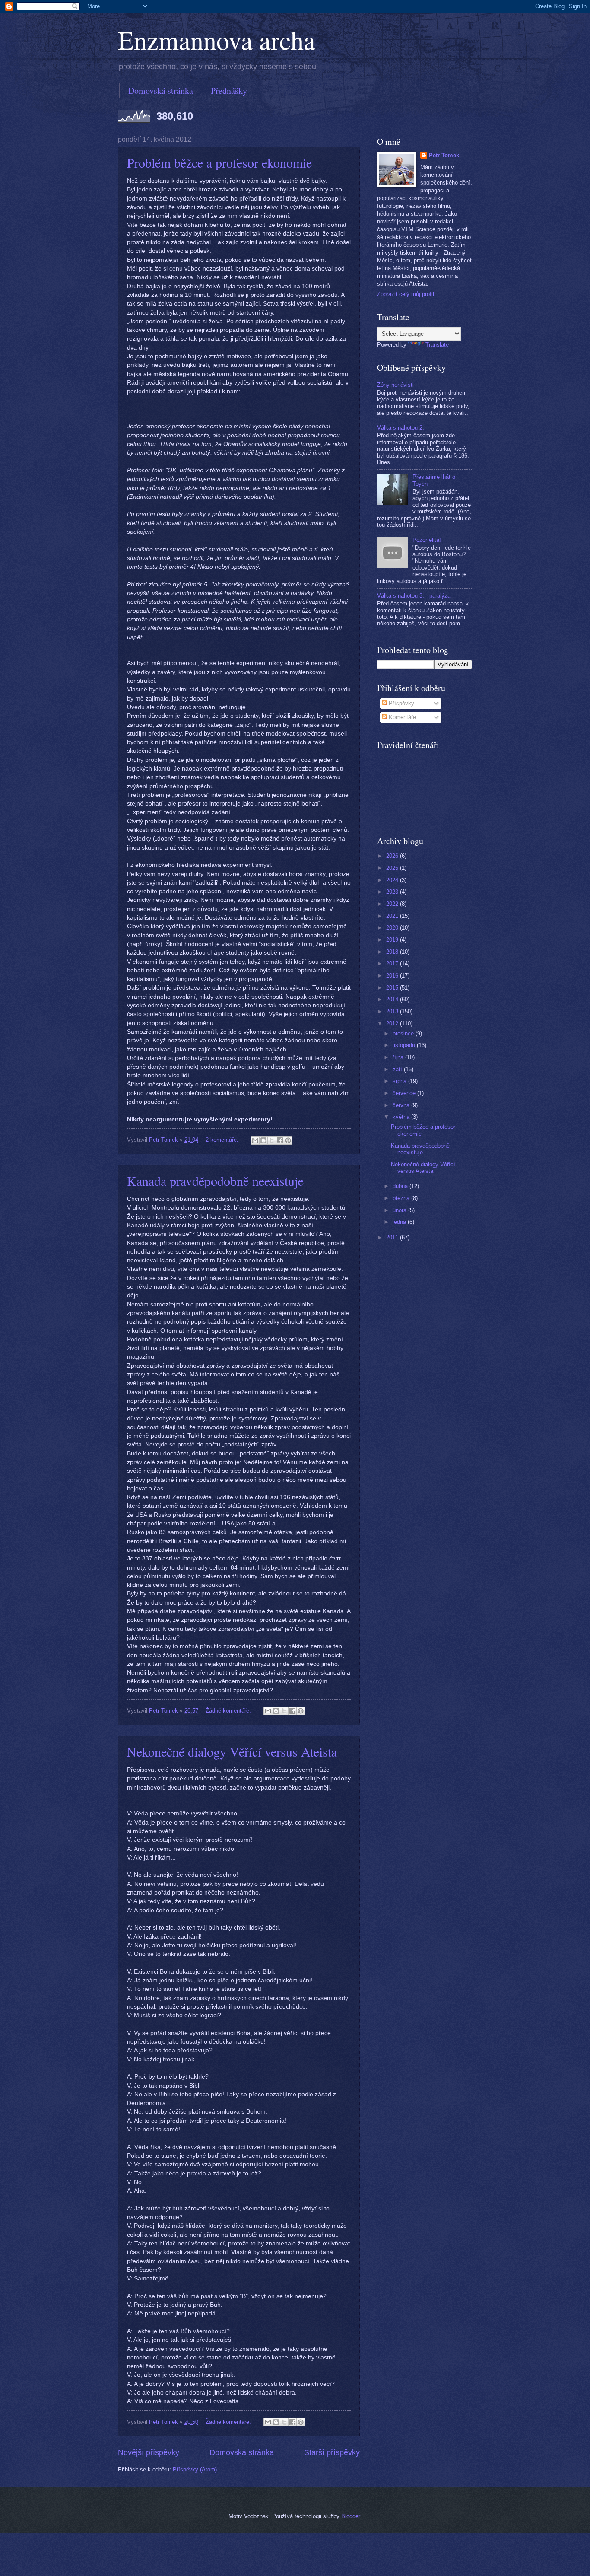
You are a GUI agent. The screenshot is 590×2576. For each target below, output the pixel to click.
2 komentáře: (223, 1140)
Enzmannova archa (217, 40)
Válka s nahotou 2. (401, 428)
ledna (400, 1222)
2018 (393, 952)
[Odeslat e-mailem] (255, 1140)
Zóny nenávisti (395, 385)
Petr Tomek (444, 155)
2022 (393, 904)
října (399, 1057)
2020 (393, 928)
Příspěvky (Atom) (195, 2469)
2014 (393, 999)
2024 (393, 880)
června (402, 1105)
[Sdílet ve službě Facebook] (280, 1140)
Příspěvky (401, 703)
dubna (401, 1186)
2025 (393, 868)
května (402, 1117)
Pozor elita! (427, 540)
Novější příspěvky (149, 2452)
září (398, 1069)
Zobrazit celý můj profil (406, 294)
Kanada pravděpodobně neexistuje (215, 1181)
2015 (393, 988)
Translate (437, 345)
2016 (393, 976)
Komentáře (401, 717)
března (402, 1198)
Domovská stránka (161, 91)
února (400, 1210)
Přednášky (229, 91)
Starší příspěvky (332, 2452)
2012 (393, 1024)
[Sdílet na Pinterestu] (288, 1140)
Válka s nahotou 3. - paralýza (414, 596)
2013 (393, 1011)
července (405, 1093)
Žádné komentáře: (229, 1711)
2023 (393, 892)
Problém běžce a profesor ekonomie (219, 162)
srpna (400, 1081)
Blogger (351, 2516)
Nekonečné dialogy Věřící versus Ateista (232, 1751)
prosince (404, 1033)
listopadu (405, 1045)
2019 (393, 940)
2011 (393, 1237)
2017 (393, 963)
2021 (393, 916)
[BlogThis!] (263, 1140)
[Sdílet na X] (272, 1140)
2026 (393, 856)
